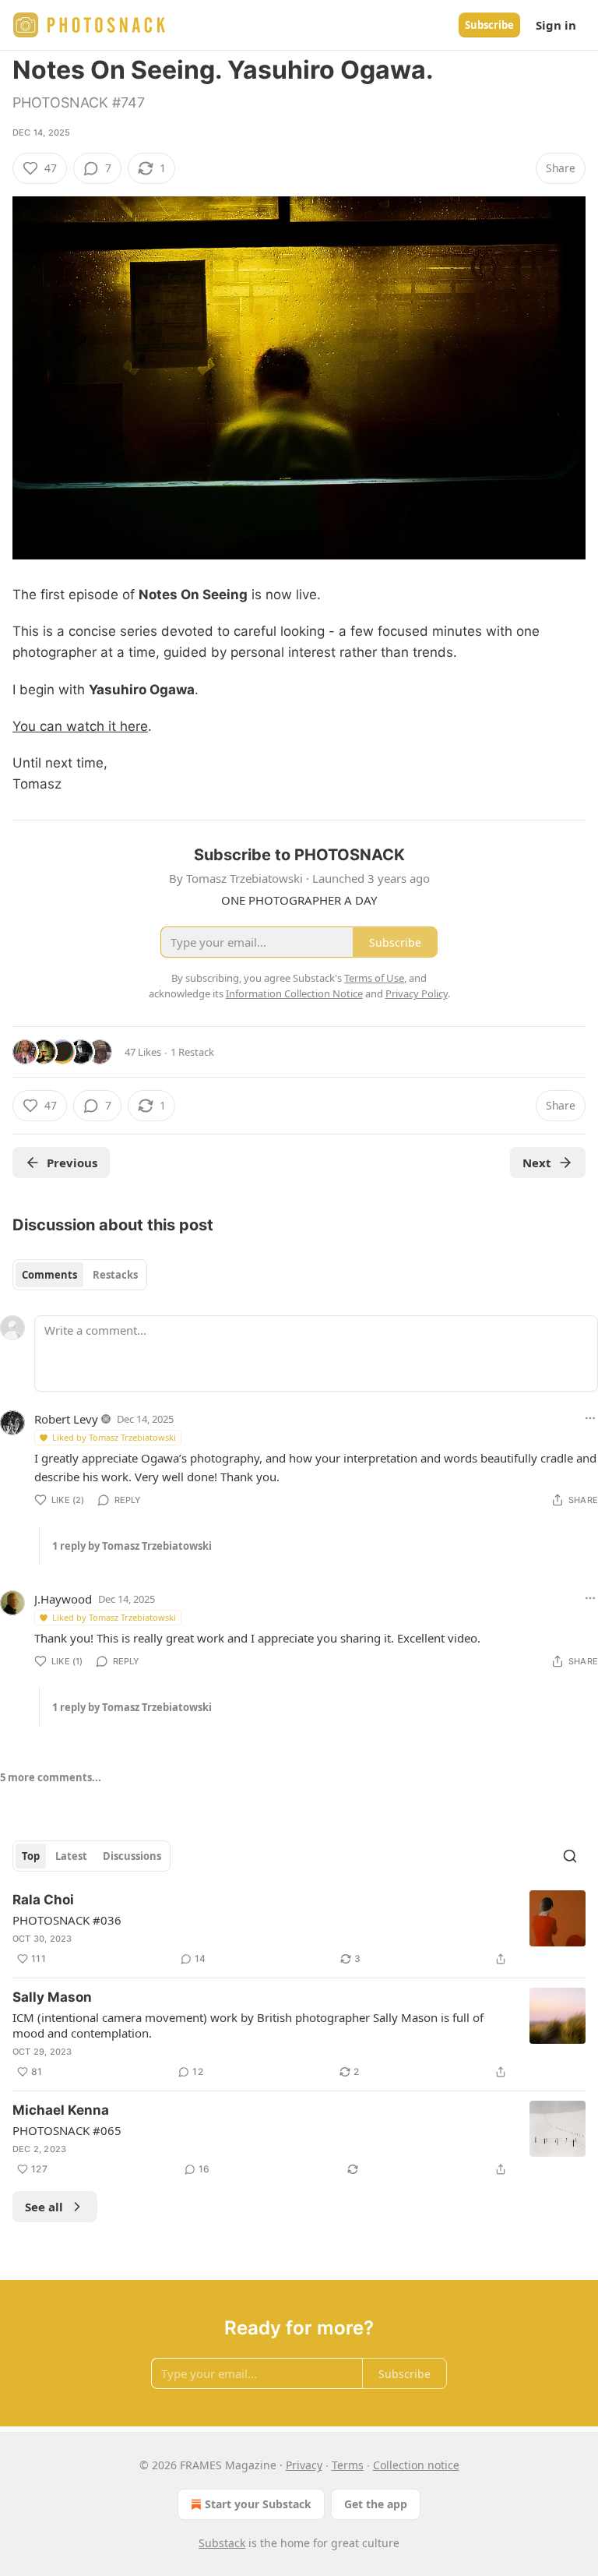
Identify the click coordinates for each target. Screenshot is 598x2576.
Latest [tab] (71, 1856)
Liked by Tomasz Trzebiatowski (114, 1437)
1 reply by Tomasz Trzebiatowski (132, 1546)
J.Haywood (63, 1599)
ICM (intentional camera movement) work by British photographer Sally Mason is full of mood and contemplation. (248, 2025)
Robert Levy (66, 1419)
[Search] (570, 1856)
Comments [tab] (49, 1275)
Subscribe (489, 25)
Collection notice (416, 2465)
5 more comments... (51, 1777)
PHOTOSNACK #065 (67, 2130)
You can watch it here (80, 726)
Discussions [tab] (132, 1856)
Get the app (376, 2504)
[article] (299, 1929)
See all (44, 2207)
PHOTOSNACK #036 (67, 1920)
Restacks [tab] (115, 1275)
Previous (72, 1163)
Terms (348, 2465)
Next (537, 1163)
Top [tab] (31, 1856)
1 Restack (192, 1052)
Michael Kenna (61, 2110)
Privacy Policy (417, 993)
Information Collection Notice (294, 993)
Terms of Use (374, 978)
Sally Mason (52, 1997)
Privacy (304, 2465)
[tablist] (80, 1275)
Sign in (556, 25)
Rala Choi (43, 1900)
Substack (222, 2543)
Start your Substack (258, 2504)
